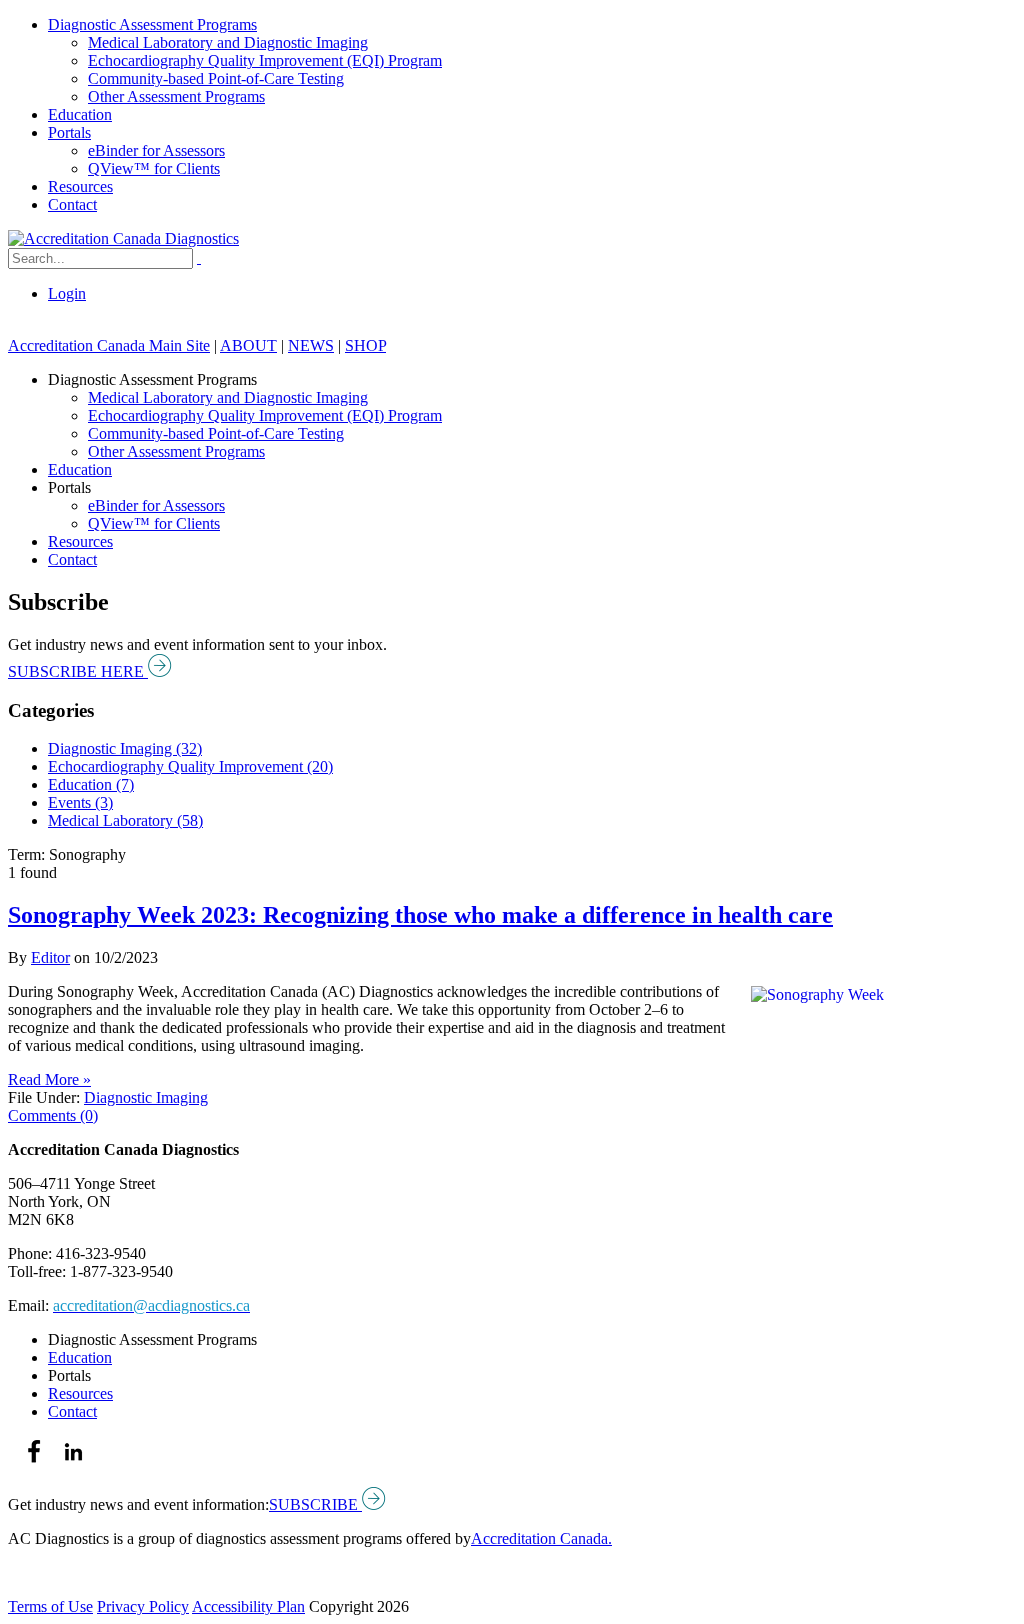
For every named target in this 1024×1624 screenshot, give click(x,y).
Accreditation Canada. (541, 1538)
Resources (80, 186)
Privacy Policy (143, 1606)
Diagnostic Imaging (146, 1097)
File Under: (44, 1097)
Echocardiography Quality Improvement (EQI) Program (265, 60)
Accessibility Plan (248, 1606)
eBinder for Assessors (156, 150)
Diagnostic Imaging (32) (125, 748)
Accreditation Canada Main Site (109, 345)
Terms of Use (50, 1606)
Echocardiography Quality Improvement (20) (190, 766)
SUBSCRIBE (315, 1504)
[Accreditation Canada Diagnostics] (123, 238)
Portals (69, 132)
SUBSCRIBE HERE (78, 671)
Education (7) (91, 784)
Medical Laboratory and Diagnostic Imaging (228, 42)
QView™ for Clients (154, 168)
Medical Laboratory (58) (125, 820)
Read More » (49, 1079)
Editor (50, 957)
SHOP (365, 345)
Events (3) (80, 802)
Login (67, 293)
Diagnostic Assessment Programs (152, 24)
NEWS (311, 345)
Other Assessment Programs (176, 96)
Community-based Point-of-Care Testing (216, 78)
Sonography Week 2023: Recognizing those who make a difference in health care (420, 915)
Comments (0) (53, 1115)
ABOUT (248, 345)
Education (80, 114)
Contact (72, 204)
